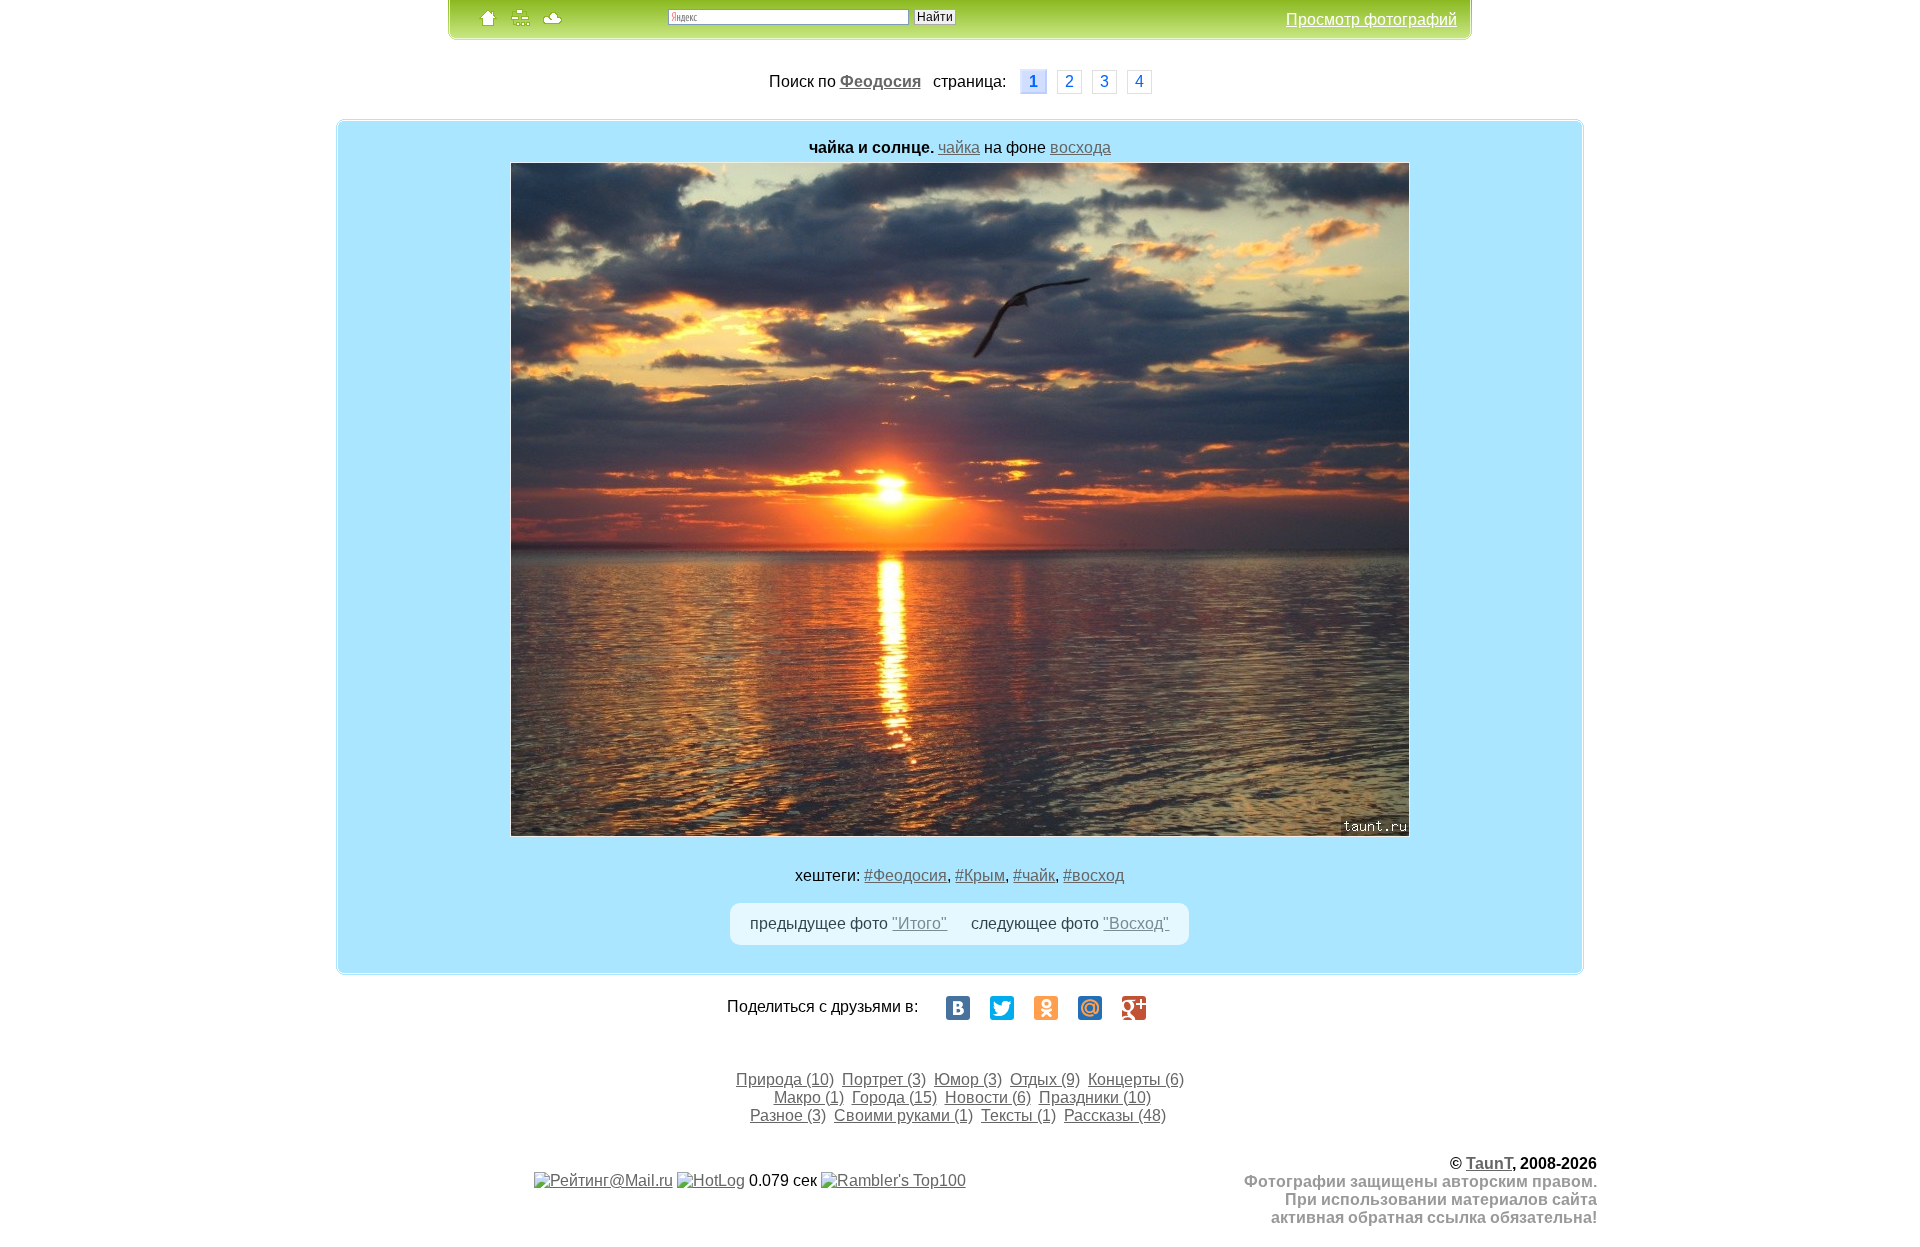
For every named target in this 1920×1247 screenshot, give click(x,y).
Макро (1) (809, 1097)
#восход (1093, 875)
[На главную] (488, 22)
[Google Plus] (1134, 1008)
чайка (959, 147)
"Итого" (919, 923)
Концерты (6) (1136, 1079)
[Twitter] (1002, 1008)
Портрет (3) (884, 1079)
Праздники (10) (1095, 1097)
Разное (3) (788, 1115)
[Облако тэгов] (552, 22)
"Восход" (1136, 923)
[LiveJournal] (1178, 1008)
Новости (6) (988, 1097)
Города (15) (894, 1097)
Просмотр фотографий (1371, 19)
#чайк (1034, 875)
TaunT (1489, 1163)
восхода (1080, 147)
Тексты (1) (1018, 1115)
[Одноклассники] (1046, 1008)
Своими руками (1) (903, 1115)
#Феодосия (905, 875)
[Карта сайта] (520, 22)
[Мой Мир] (1090, 1008)
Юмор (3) (968, 1079)
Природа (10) (785, 1079)
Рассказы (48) (1115, 1115)
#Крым (980, 875)
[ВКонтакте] (958, 1008)
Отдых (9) (1045, 1079)
